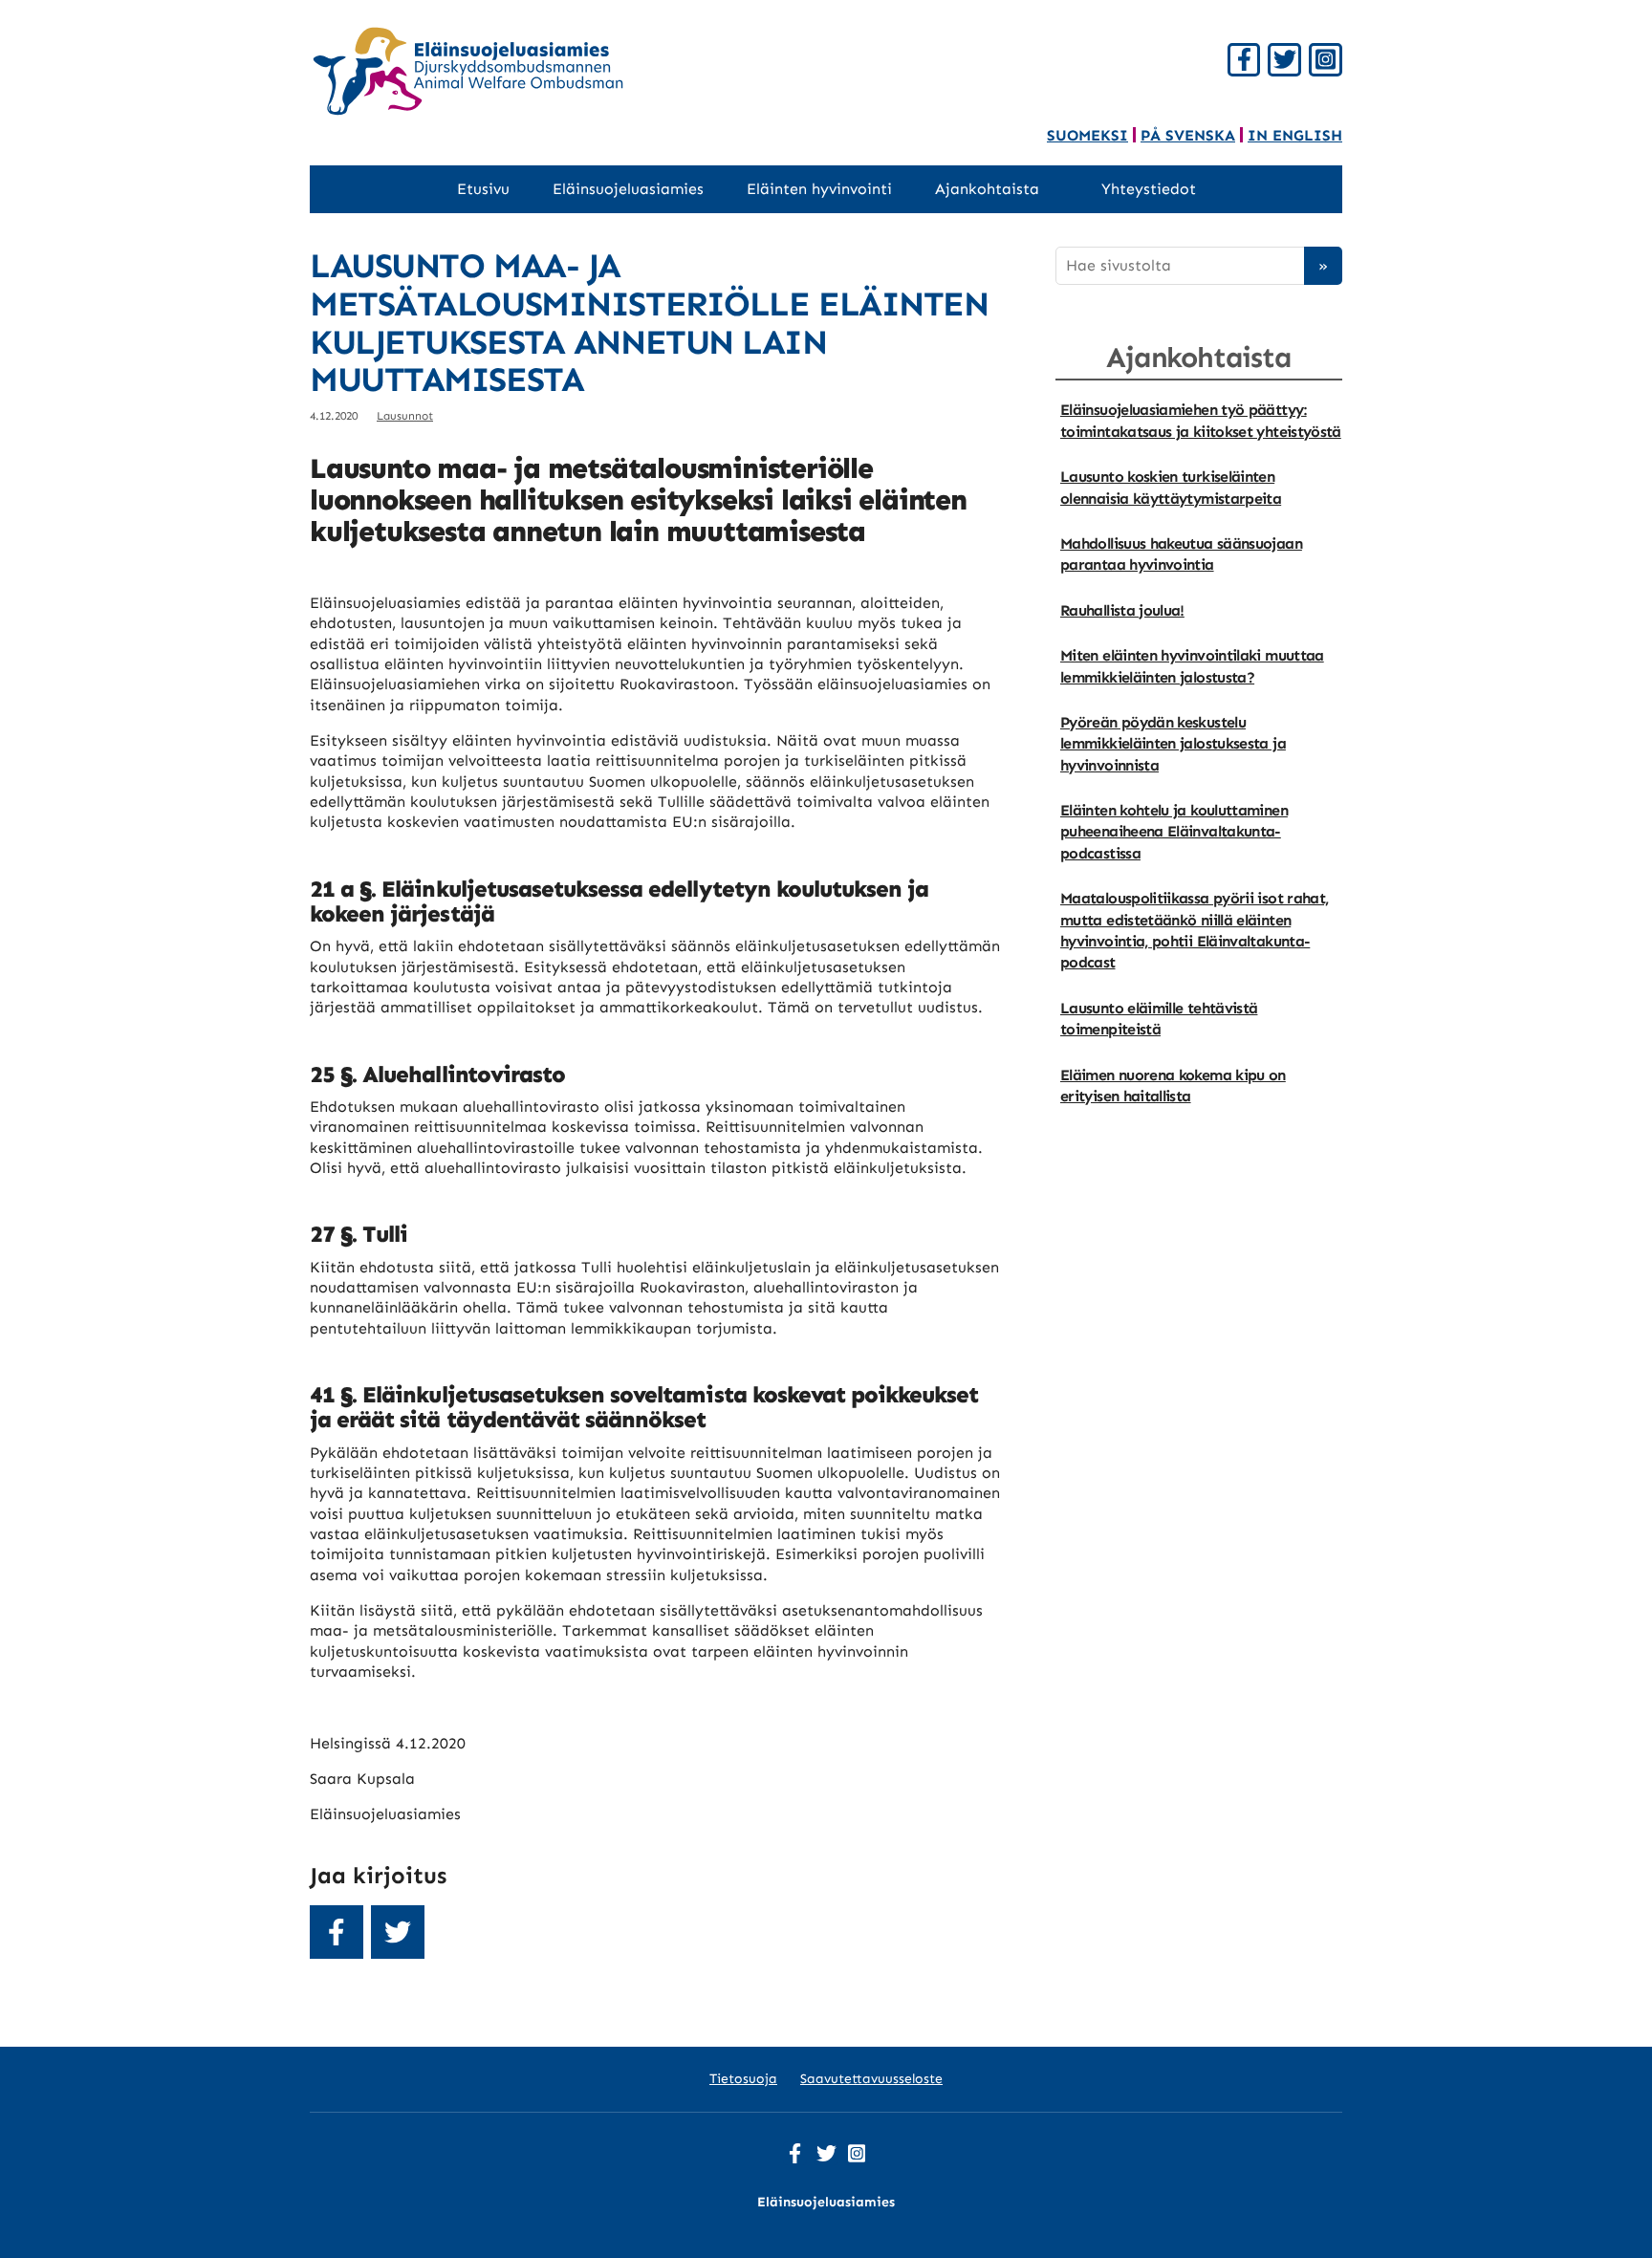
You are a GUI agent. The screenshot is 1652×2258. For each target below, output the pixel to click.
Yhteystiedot (1149, 189)
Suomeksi (1087, 135)
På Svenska (1188, 135)
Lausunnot (405, 416)
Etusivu (483, 189)
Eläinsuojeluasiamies (628, 189)
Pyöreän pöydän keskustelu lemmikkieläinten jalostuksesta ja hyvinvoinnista (1173, 744)
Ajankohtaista (987, 189)
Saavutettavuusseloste (871, 2079)
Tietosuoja (743, 2079)
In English (1295, 135)
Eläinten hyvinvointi (819, 189)
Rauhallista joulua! (1122, 610)
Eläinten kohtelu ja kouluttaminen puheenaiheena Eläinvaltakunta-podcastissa (1174, 832)
